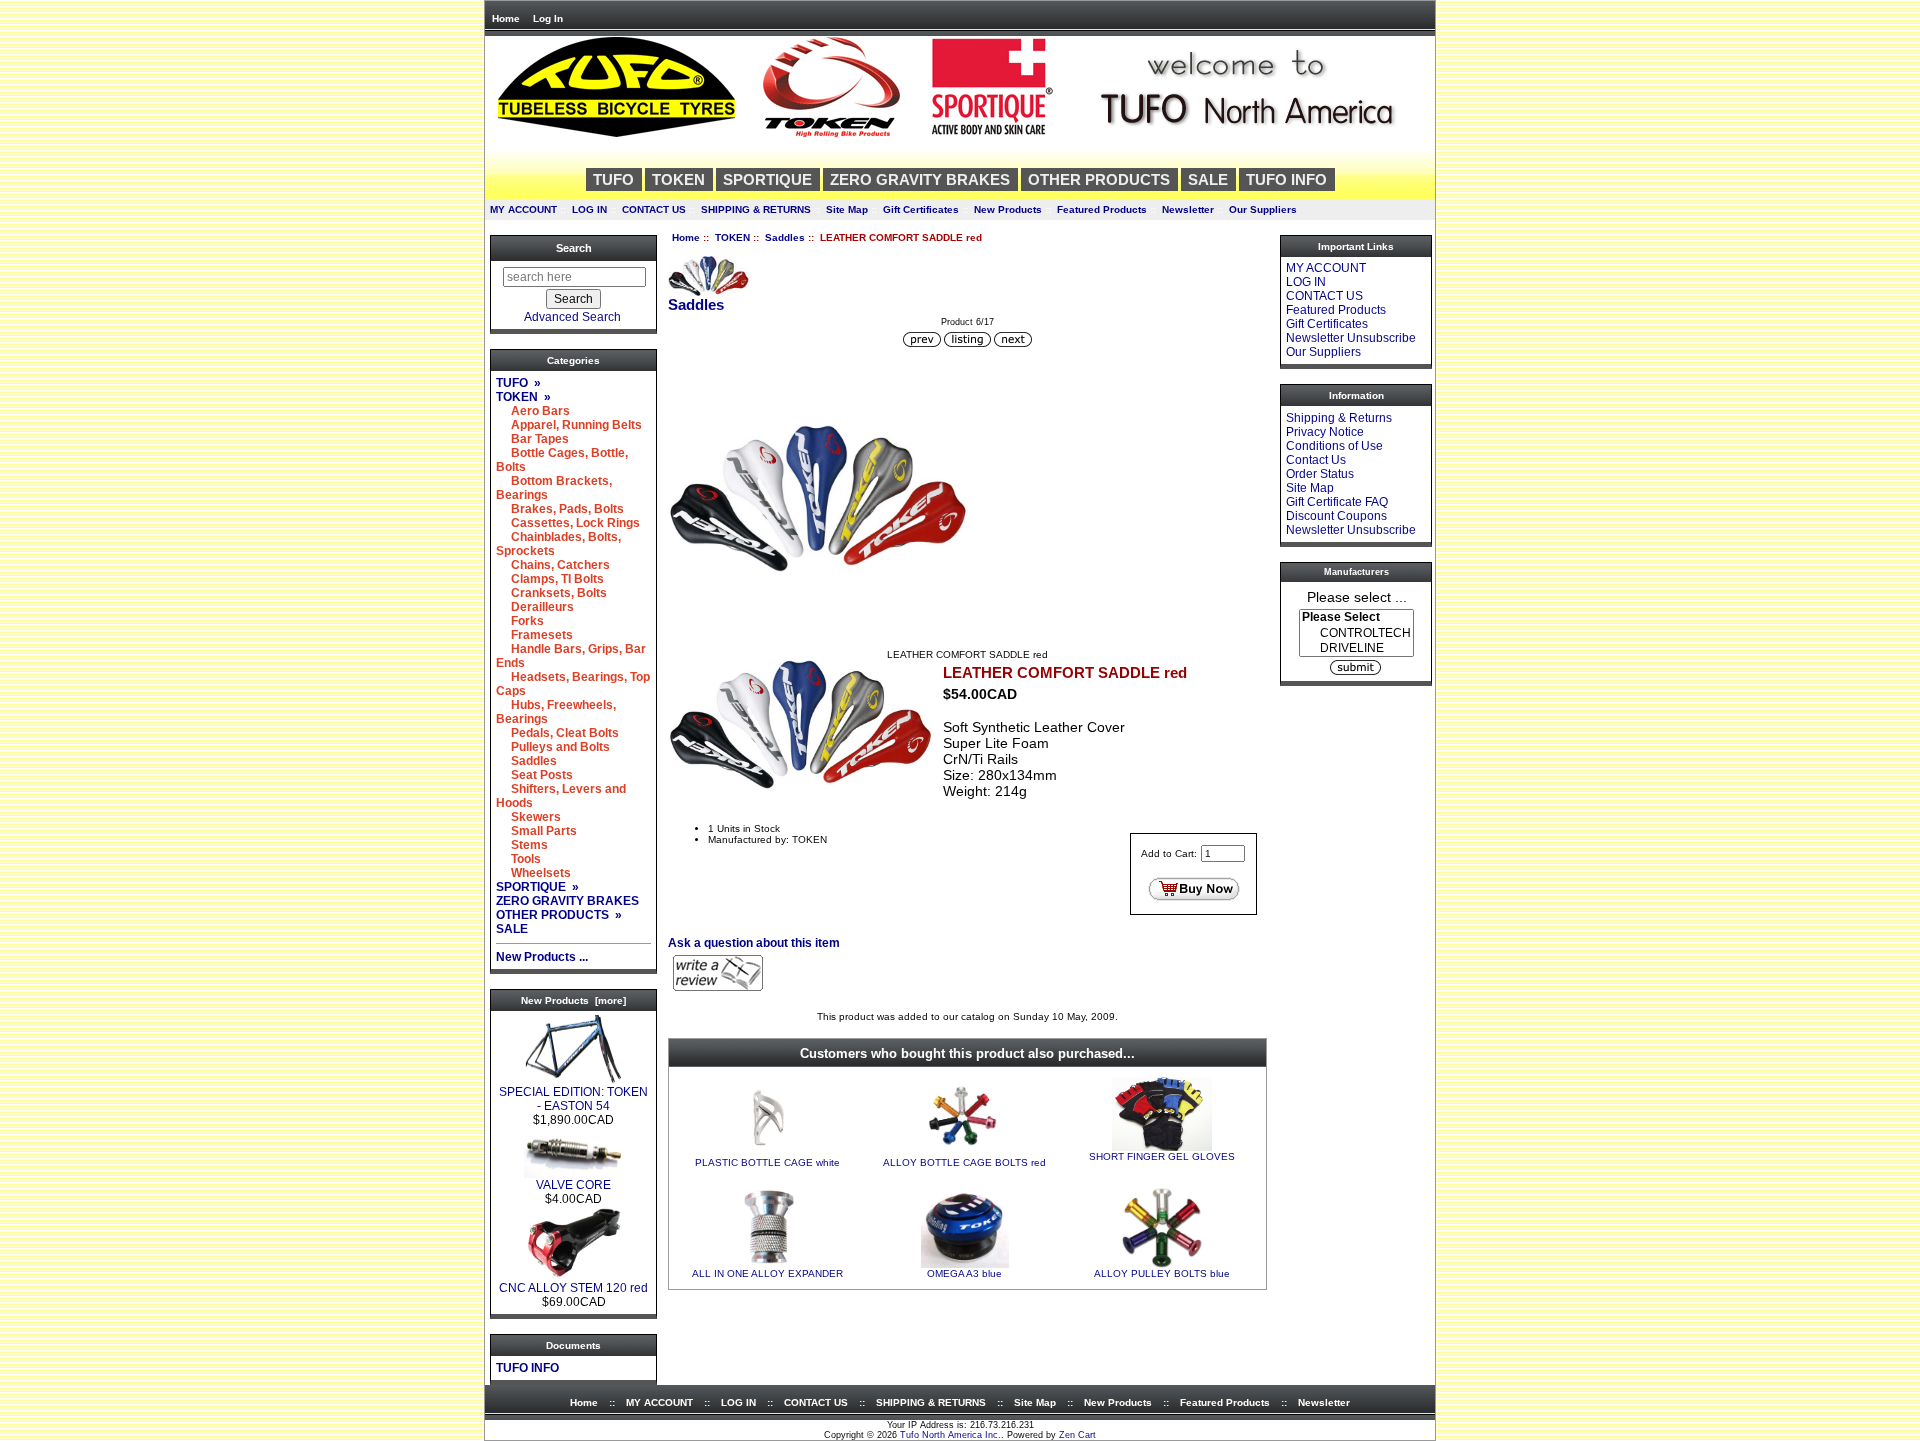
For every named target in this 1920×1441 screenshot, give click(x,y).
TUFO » (518, 383)
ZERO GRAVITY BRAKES (920, 179)
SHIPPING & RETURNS (756, 209)
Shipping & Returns (1339, 418)
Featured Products (1102, 209)
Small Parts (536, 831)
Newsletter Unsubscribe (1351, 338)
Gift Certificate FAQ (1337, 502)
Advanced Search (572, 317)
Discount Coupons (1336, 516)
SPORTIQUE (767, 179)
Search (574, 248)
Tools (518, 859)
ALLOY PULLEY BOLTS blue (1162, 1273)
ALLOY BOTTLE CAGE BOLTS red (964, 1162)
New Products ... (542, 957)
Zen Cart (1077, 1435)
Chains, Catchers (553, 565)
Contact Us (1316, 460)
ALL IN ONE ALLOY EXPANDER (767, 1273)
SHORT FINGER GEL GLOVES (1162, 1156)
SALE (1208, 179)
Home (506, 18)
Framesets (534, 635)
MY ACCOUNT (523, 209)
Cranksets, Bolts (551, 593)
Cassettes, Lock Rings (568, 523)
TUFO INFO (1286, 179)
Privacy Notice (1325, 432)
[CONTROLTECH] (1356, 633)
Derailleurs (535, 607)
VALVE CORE (573, 1185)
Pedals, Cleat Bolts (557, 733)
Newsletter (1188, 209)
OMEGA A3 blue (964, 1273)
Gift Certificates (921, 209)
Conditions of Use (1334, 446)
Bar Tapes (532, 439)
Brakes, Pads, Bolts (560, 509)
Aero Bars (533, 411)
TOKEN (732, 237)
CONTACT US (654, 209)
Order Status (1320, 474)
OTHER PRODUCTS (1099, 179)
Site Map (847, 209)
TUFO (613, 179)
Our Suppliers (1263, 209)
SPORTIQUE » (537, 887)
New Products (1008, 209)
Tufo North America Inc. (950, 1435)
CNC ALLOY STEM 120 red (573, 1288)
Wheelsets (533, 873)
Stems (522, 845)
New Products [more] (573, 1000)
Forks (520, 621)
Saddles (785, 237)
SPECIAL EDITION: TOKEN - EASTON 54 (573, 1099)
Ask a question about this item (754, 943)
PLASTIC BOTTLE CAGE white (767, 1162)
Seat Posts (534, 775)
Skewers (528, 817)
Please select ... (1357, 596)
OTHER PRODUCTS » (559, 915)
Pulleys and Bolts (553, 747)
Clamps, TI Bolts (550, 579)
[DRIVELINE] (1356, 648)
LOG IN (589, 209)
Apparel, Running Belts (569, 425)
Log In (548, 18)
